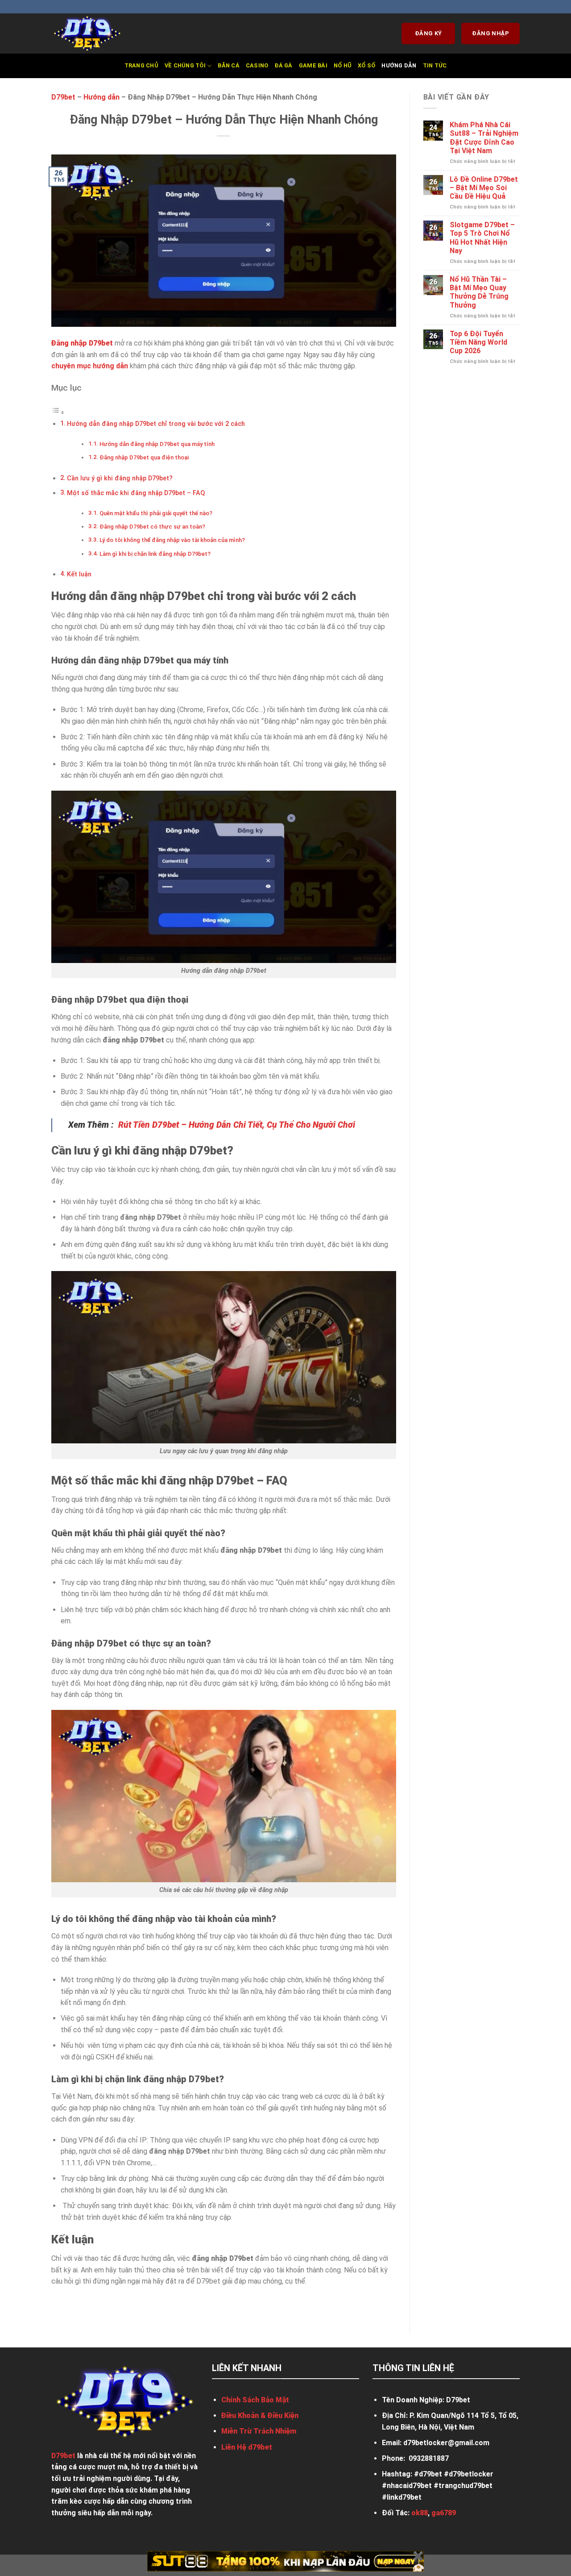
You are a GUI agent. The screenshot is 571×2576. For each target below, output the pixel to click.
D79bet (63, 97)
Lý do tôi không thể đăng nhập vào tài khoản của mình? (172, 540)
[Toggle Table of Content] (58, 412)
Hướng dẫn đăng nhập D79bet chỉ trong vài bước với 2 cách (156, 424)
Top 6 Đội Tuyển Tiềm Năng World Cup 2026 (478, 342)
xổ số (366, 65)
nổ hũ (343, 65)
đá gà (283, 65)
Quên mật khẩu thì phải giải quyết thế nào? (156, 513)
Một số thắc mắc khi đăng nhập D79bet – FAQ (136, 493)
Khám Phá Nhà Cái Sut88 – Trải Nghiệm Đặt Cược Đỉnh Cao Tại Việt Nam (484, 138)
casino (257, 65)
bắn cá (229, 65)
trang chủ (141, 65)
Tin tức (435, 65)
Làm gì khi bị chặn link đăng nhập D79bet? (155, 554)
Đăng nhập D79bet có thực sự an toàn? (152, 527)
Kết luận (79, 574)
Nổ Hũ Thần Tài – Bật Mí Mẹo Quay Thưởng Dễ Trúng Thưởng (479, 292)
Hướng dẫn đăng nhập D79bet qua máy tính (157, 444)
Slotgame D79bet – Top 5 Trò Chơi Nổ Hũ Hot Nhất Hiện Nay (482, 238)
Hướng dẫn (399, 65)
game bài (313, 65)
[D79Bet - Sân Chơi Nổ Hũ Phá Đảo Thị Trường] (96, 33)
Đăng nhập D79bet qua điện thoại (144, 457)
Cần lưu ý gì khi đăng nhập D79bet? (120, 478)
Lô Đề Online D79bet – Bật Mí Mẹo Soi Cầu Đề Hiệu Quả (484, 188)
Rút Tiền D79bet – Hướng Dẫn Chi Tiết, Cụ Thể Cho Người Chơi (237, 1125)
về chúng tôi (185, 65)
